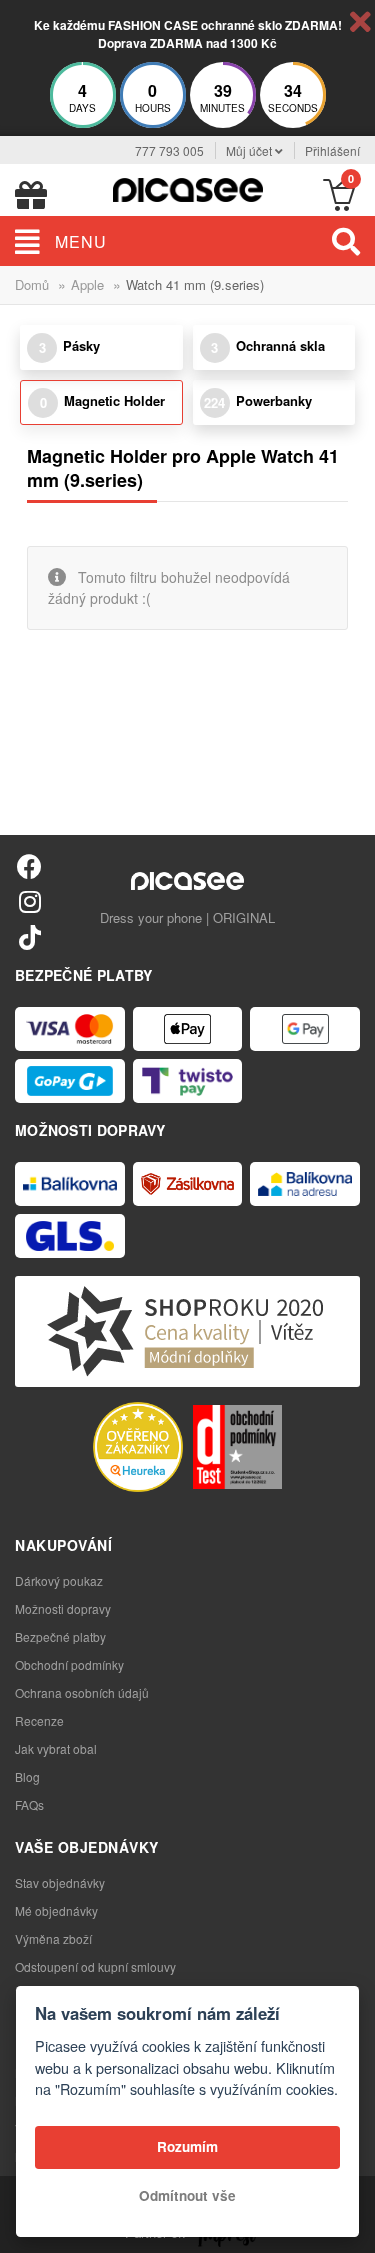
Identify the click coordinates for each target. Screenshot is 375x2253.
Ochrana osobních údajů (82, 1692)
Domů (32, 284)
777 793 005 (169, 150)
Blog (27, 1776)
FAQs (29, 1804)
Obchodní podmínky (69, 1664)
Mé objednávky (56, 1910)
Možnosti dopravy (63, 1608)
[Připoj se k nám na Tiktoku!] (29, 936)
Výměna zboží (53, 1938)
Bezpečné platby (60, 1636)
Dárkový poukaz (59, 1580)
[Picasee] (188, 187)
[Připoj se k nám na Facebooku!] (29, 865)
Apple (87, 284)
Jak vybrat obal (56, 1748)
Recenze (39, 1720)
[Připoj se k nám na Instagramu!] (29, 900)
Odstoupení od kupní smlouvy (95, 1966)
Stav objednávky (60, 1882)
